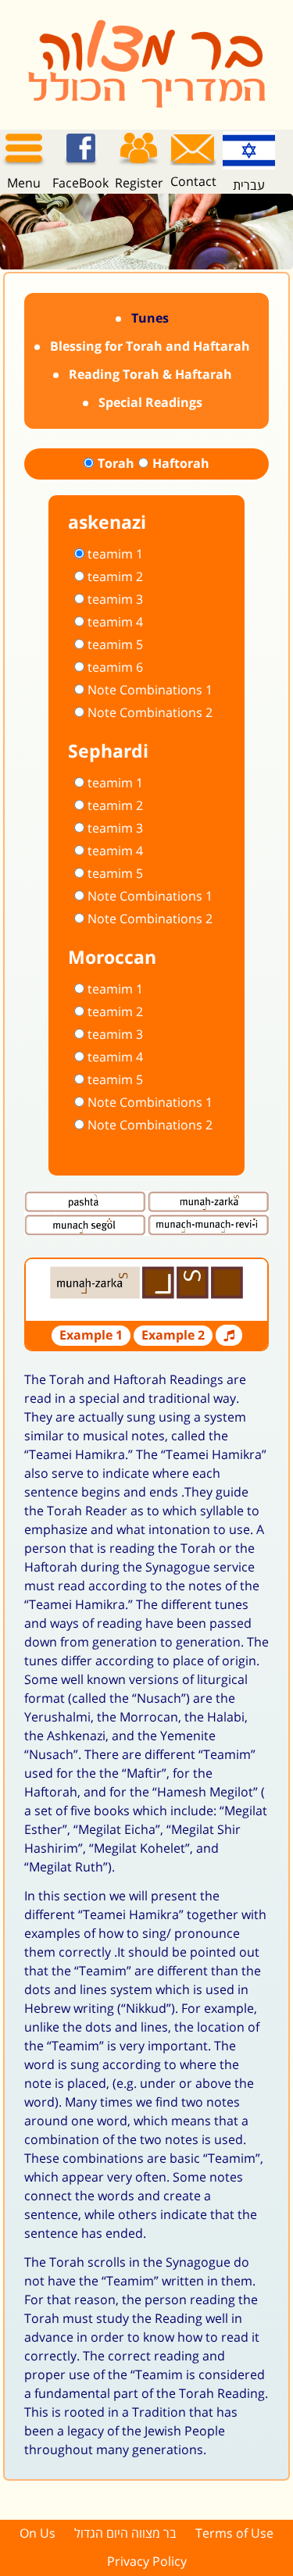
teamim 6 (115, 668)
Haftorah (181, 464)
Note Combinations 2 (150, 713)
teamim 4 (115, 623)
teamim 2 (115, 577)
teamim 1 (115, 555)
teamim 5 (115, 645)
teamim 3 (115, 600)
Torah (116, 464)
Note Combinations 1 (150, 690)
